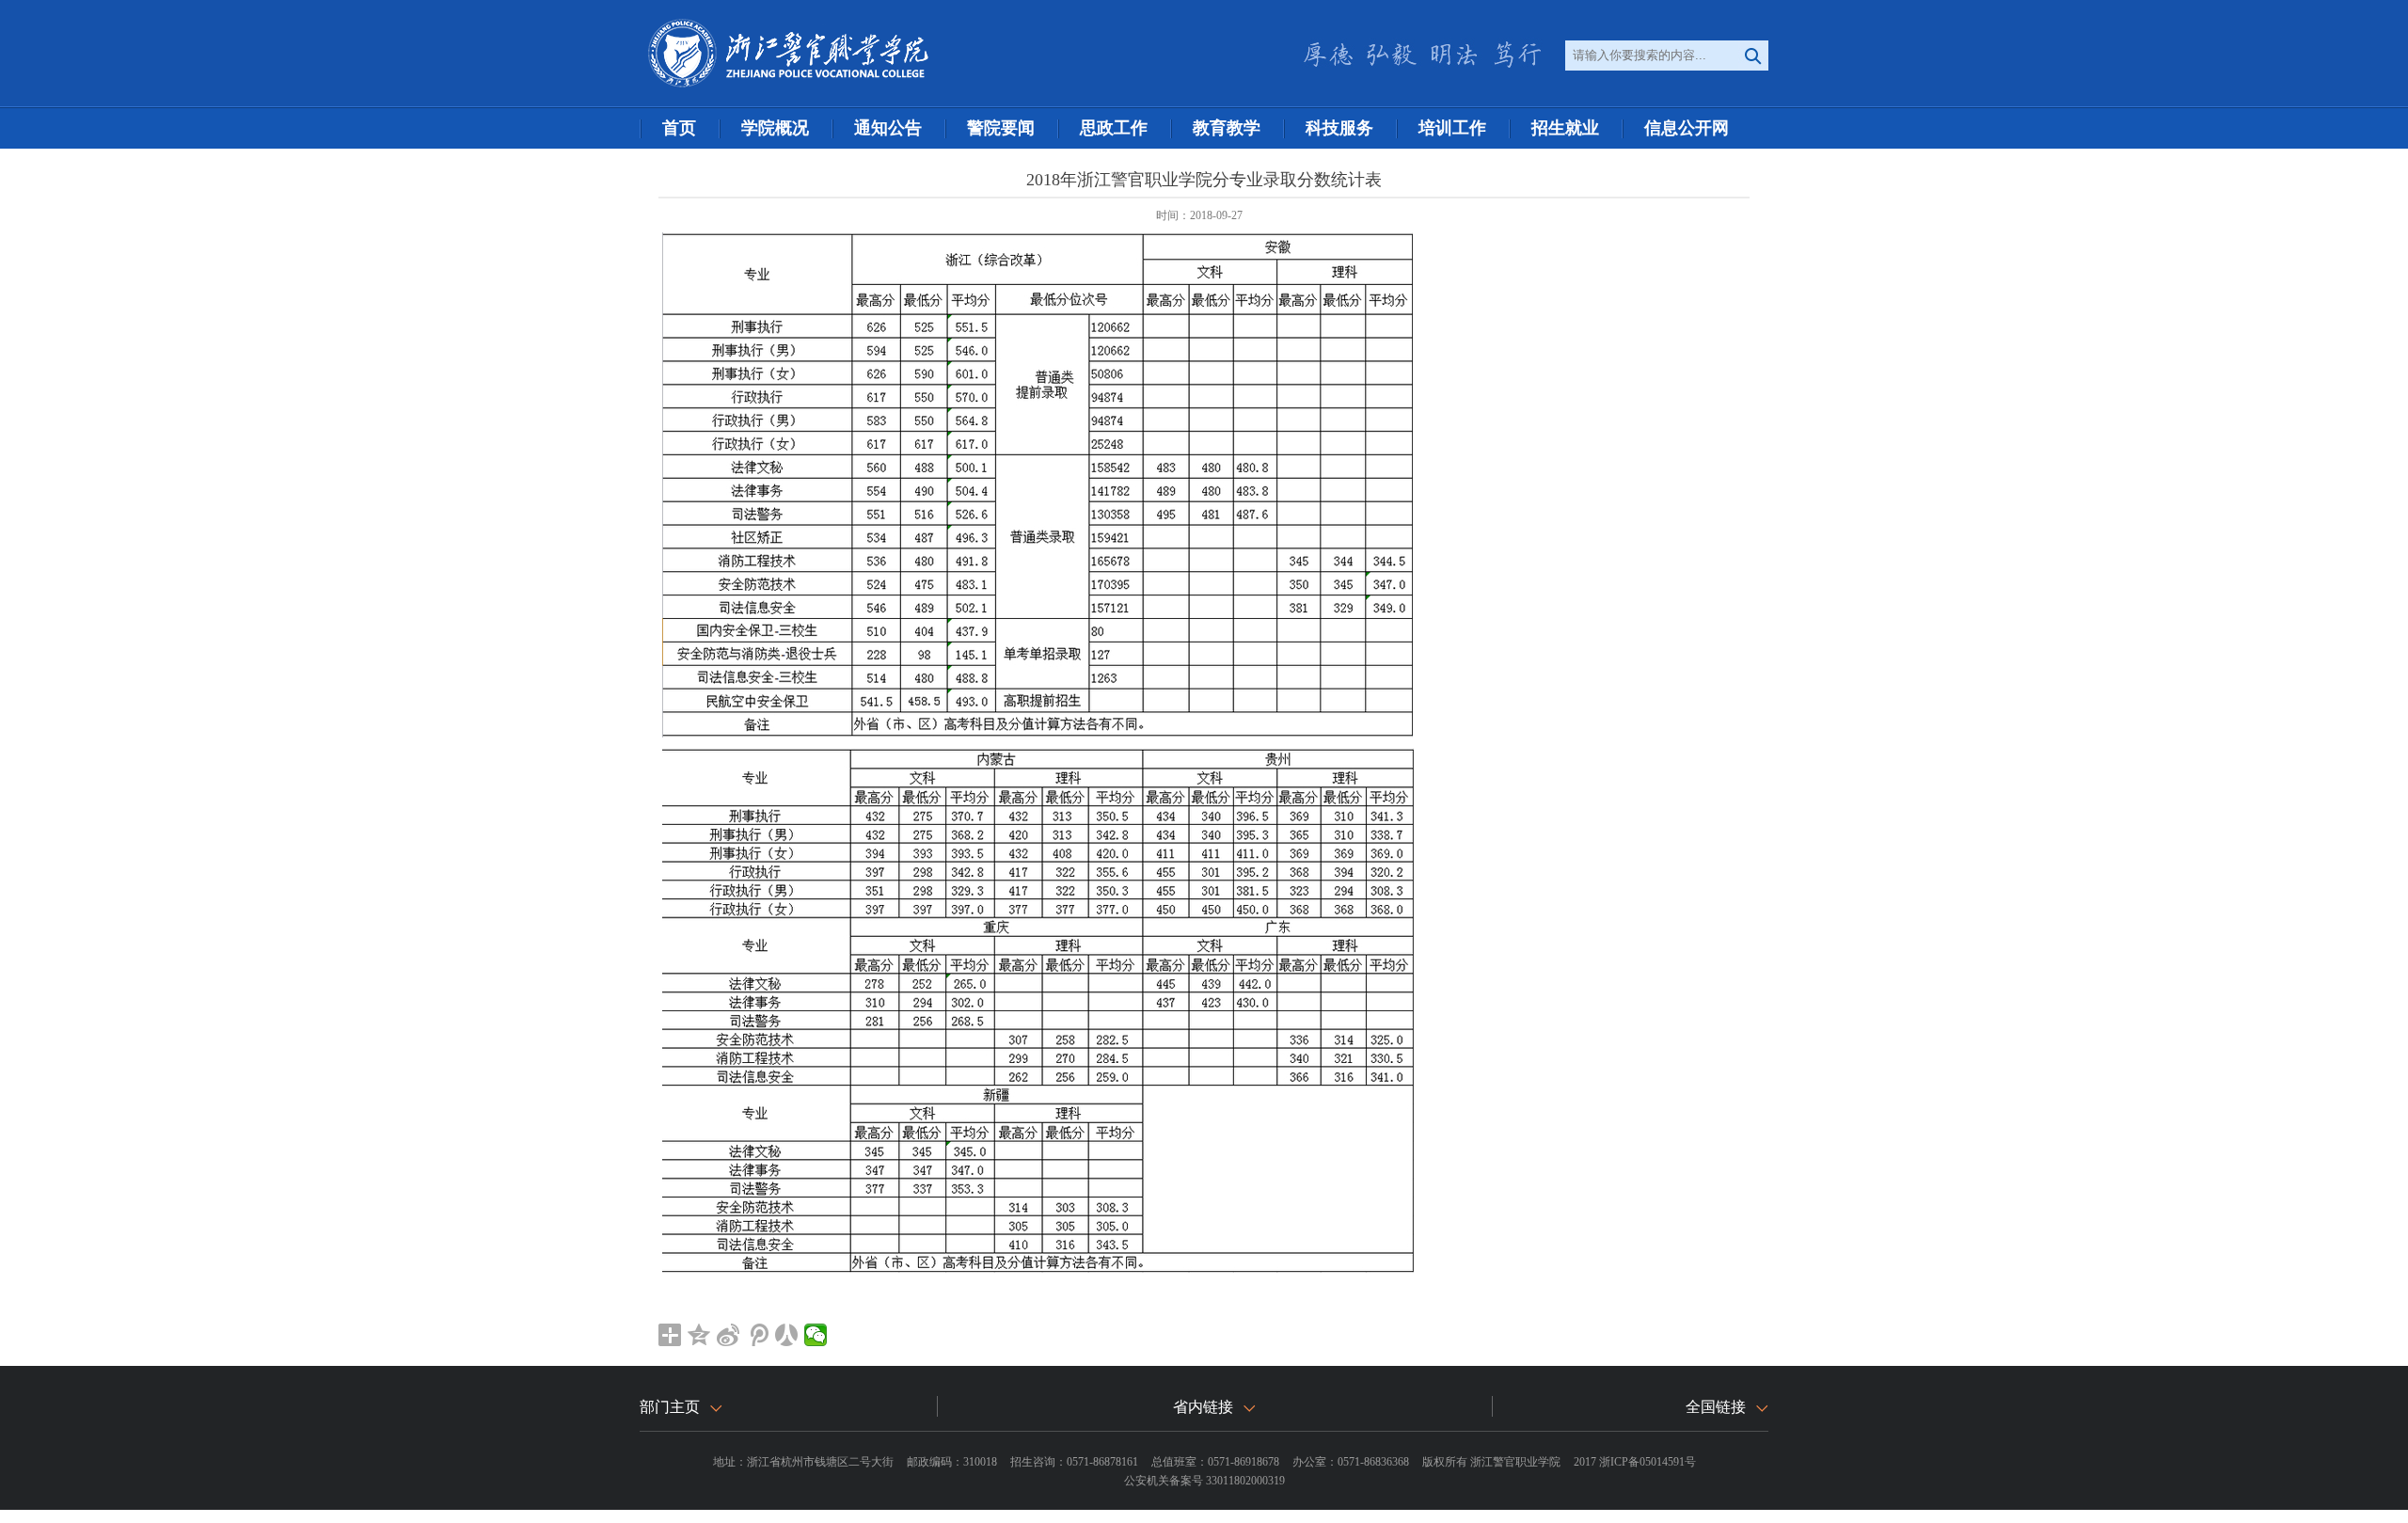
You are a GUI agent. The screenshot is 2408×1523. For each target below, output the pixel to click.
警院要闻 (1001, 128)
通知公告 (888, 128)
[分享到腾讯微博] (758, 1335)
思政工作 (1114, 128)
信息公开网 (1687, 128)
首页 (679, 128)
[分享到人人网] (787, 1335)
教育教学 (1227, 128)
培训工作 (1452, 128)
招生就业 (1565, 128)
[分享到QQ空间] (699, 1335)
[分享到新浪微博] (729, 1335)
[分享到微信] (816, 1335)
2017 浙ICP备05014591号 (1635, 1462)
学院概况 (775, 128)
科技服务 (1339, 128)
